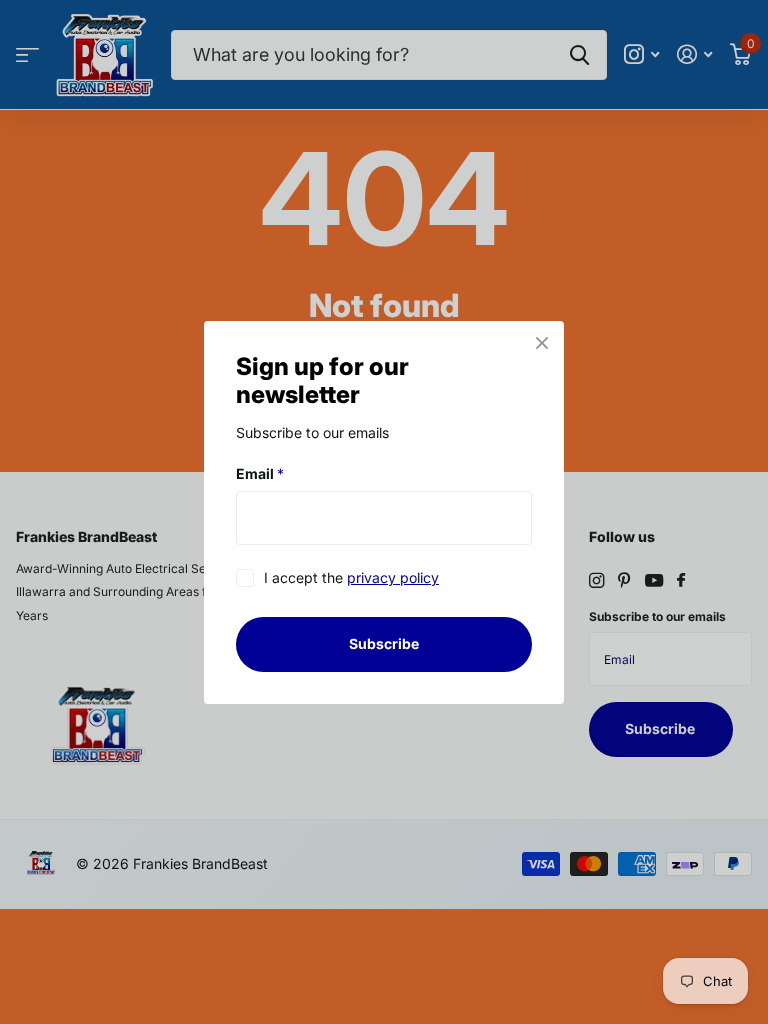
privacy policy (393, 577)
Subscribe (384, 643)
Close (542, 343)
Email (260, 473)
